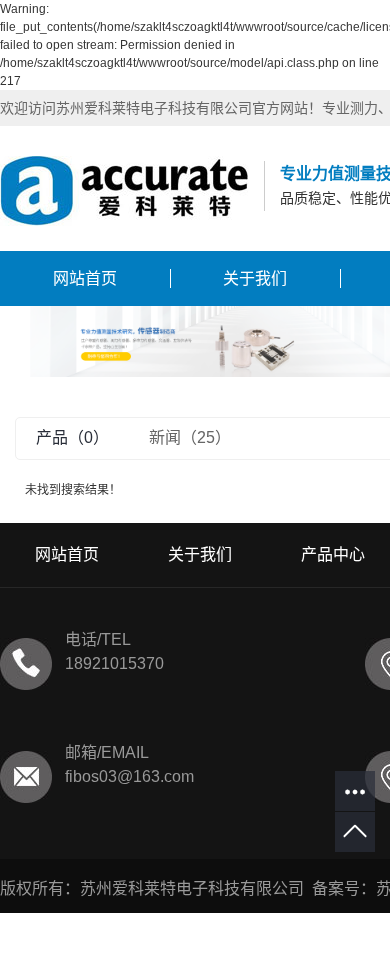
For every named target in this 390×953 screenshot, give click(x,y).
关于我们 (255, 278)
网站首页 (85, 278)
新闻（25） (190, 437)
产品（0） (72, 437)
